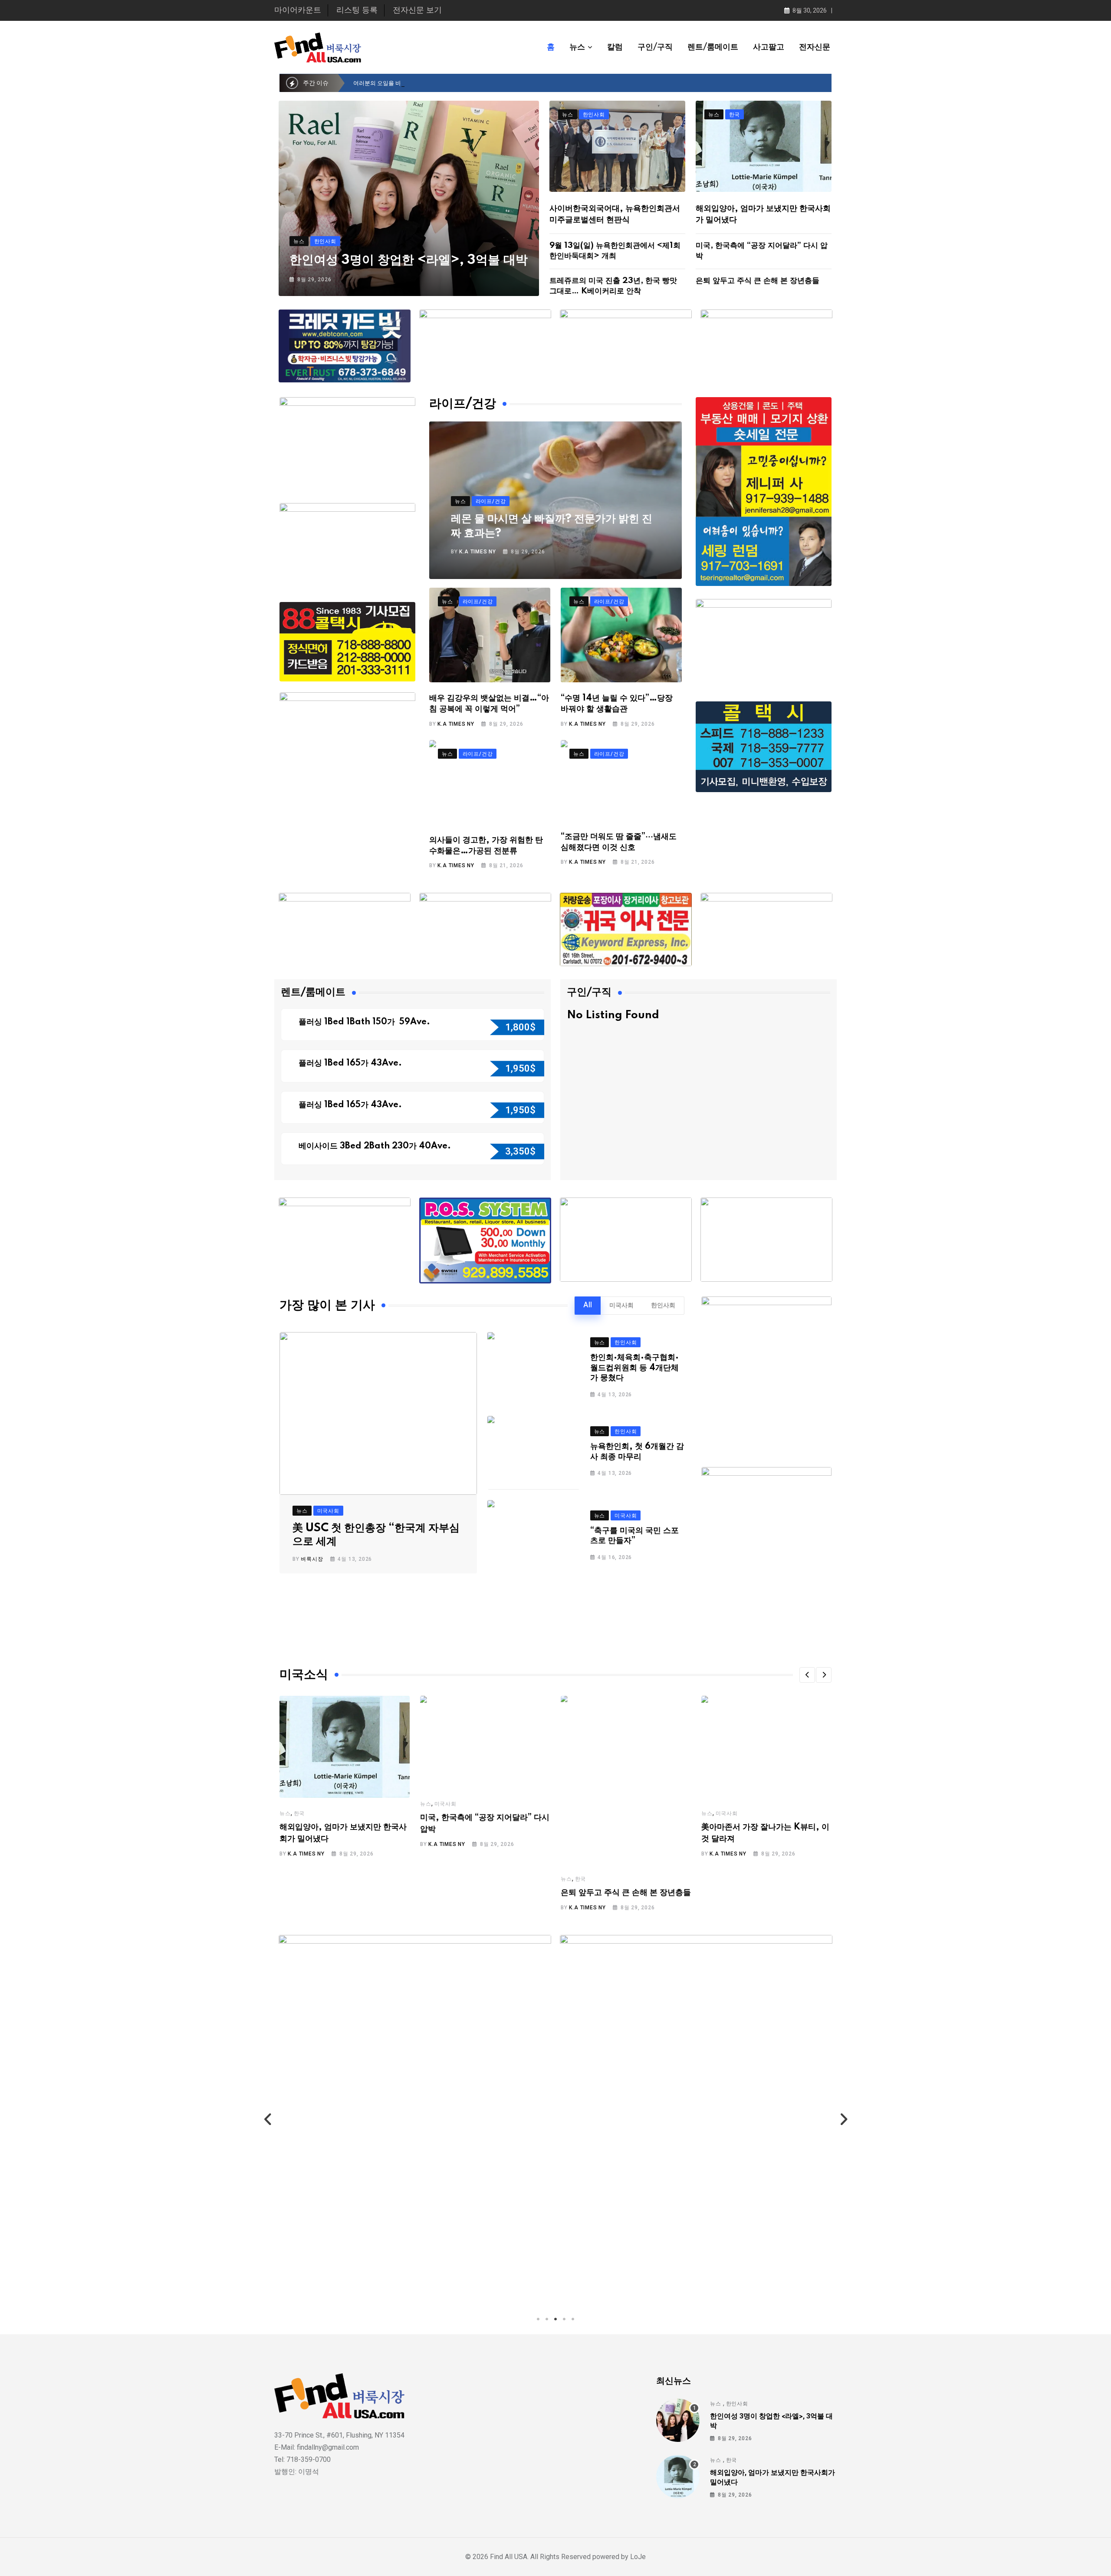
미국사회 (621, 1306)
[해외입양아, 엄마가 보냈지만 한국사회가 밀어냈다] (678, 2477)
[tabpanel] (415, 2120)
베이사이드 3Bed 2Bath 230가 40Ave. (375, 1146)
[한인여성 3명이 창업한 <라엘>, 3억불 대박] (678, 2420)
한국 (299, 1813)
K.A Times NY (478, 552)
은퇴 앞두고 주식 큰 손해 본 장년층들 (758, 281)
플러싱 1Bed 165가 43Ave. (350, 1063)
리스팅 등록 (357, 10)
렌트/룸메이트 (713, 47)
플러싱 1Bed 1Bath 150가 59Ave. (364, 1022)
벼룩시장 (312, 1559)
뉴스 (577, 47)
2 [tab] (547, 2319)
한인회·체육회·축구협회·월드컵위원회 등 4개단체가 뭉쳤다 (634, 1368)
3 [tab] (555, 2319)
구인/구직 (655, 47)
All (588, 1306)
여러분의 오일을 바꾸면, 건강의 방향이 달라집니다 (416, 83)
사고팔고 (769, 47)
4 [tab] (564, 2319)
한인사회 (663, 1306)
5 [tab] (573, 2319)
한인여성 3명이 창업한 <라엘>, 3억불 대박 (409, 260)
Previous (268, 2120)
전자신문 (815, 47)
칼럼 (615, 47)
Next (843, 2120)
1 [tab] (538, 2319)
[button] (807, 1675)
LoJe (637, 2557)
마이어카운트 (298, 10)
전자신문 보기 (417, 10)
